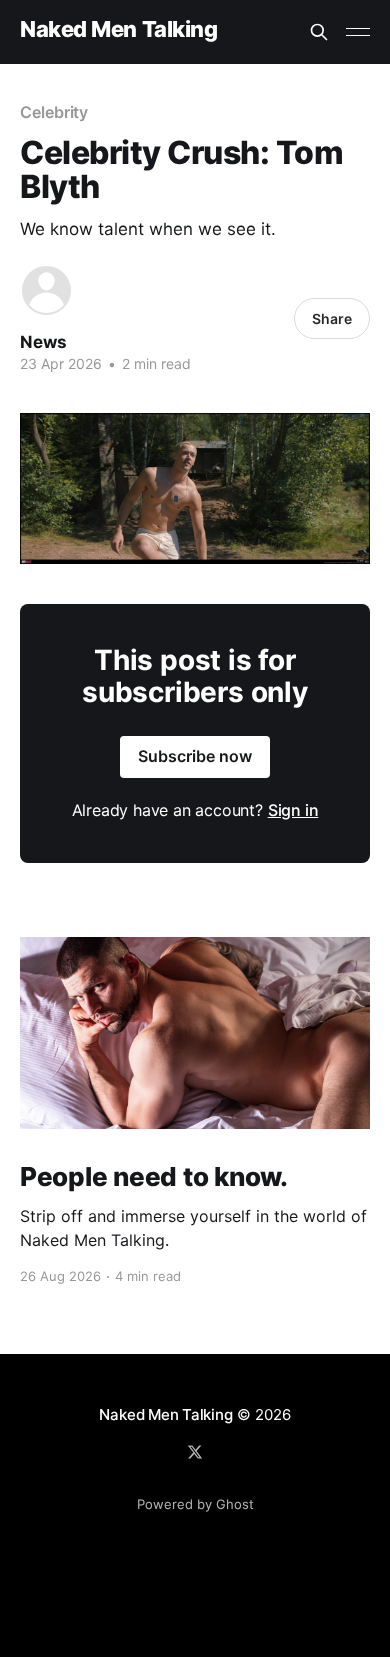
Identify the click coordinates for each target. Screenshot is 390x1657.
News (43, 342)
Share (332, 318)
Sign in (293, 810)
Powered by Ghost (195, 1504)
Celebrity (54, 112)
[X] (195, 1452)
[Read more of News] (46, 290)
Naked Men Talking (119, 29)
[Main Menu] (358, 32)
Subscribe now (195, 756)
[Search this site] (319, 32)
